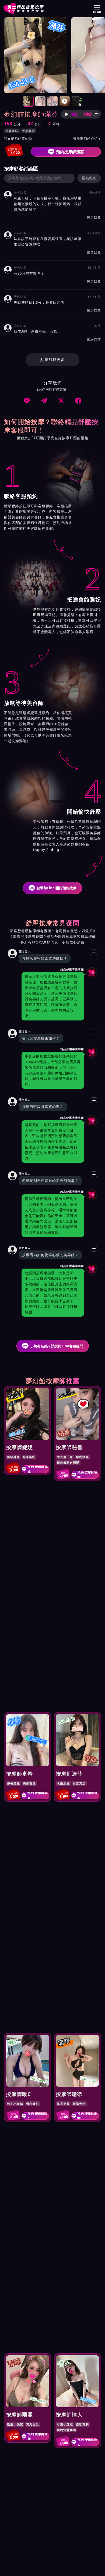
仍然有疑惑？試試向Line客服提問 (57, 1346)
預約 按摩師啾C (38, 2116)
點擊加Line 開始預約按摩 (57, 888)
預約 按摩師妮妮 (38, 1469)
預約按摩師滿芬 (70, 152)
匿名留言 (89, 178)
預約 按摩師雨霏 (38, 2436)
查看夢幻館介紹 (87, 139)
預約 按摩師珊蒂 (87, 2116)
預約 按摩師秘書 (87, 1475)
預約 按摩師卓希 (38, 1796)
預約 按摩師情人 (87, 2442)
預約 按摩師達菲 (87, 1796)
